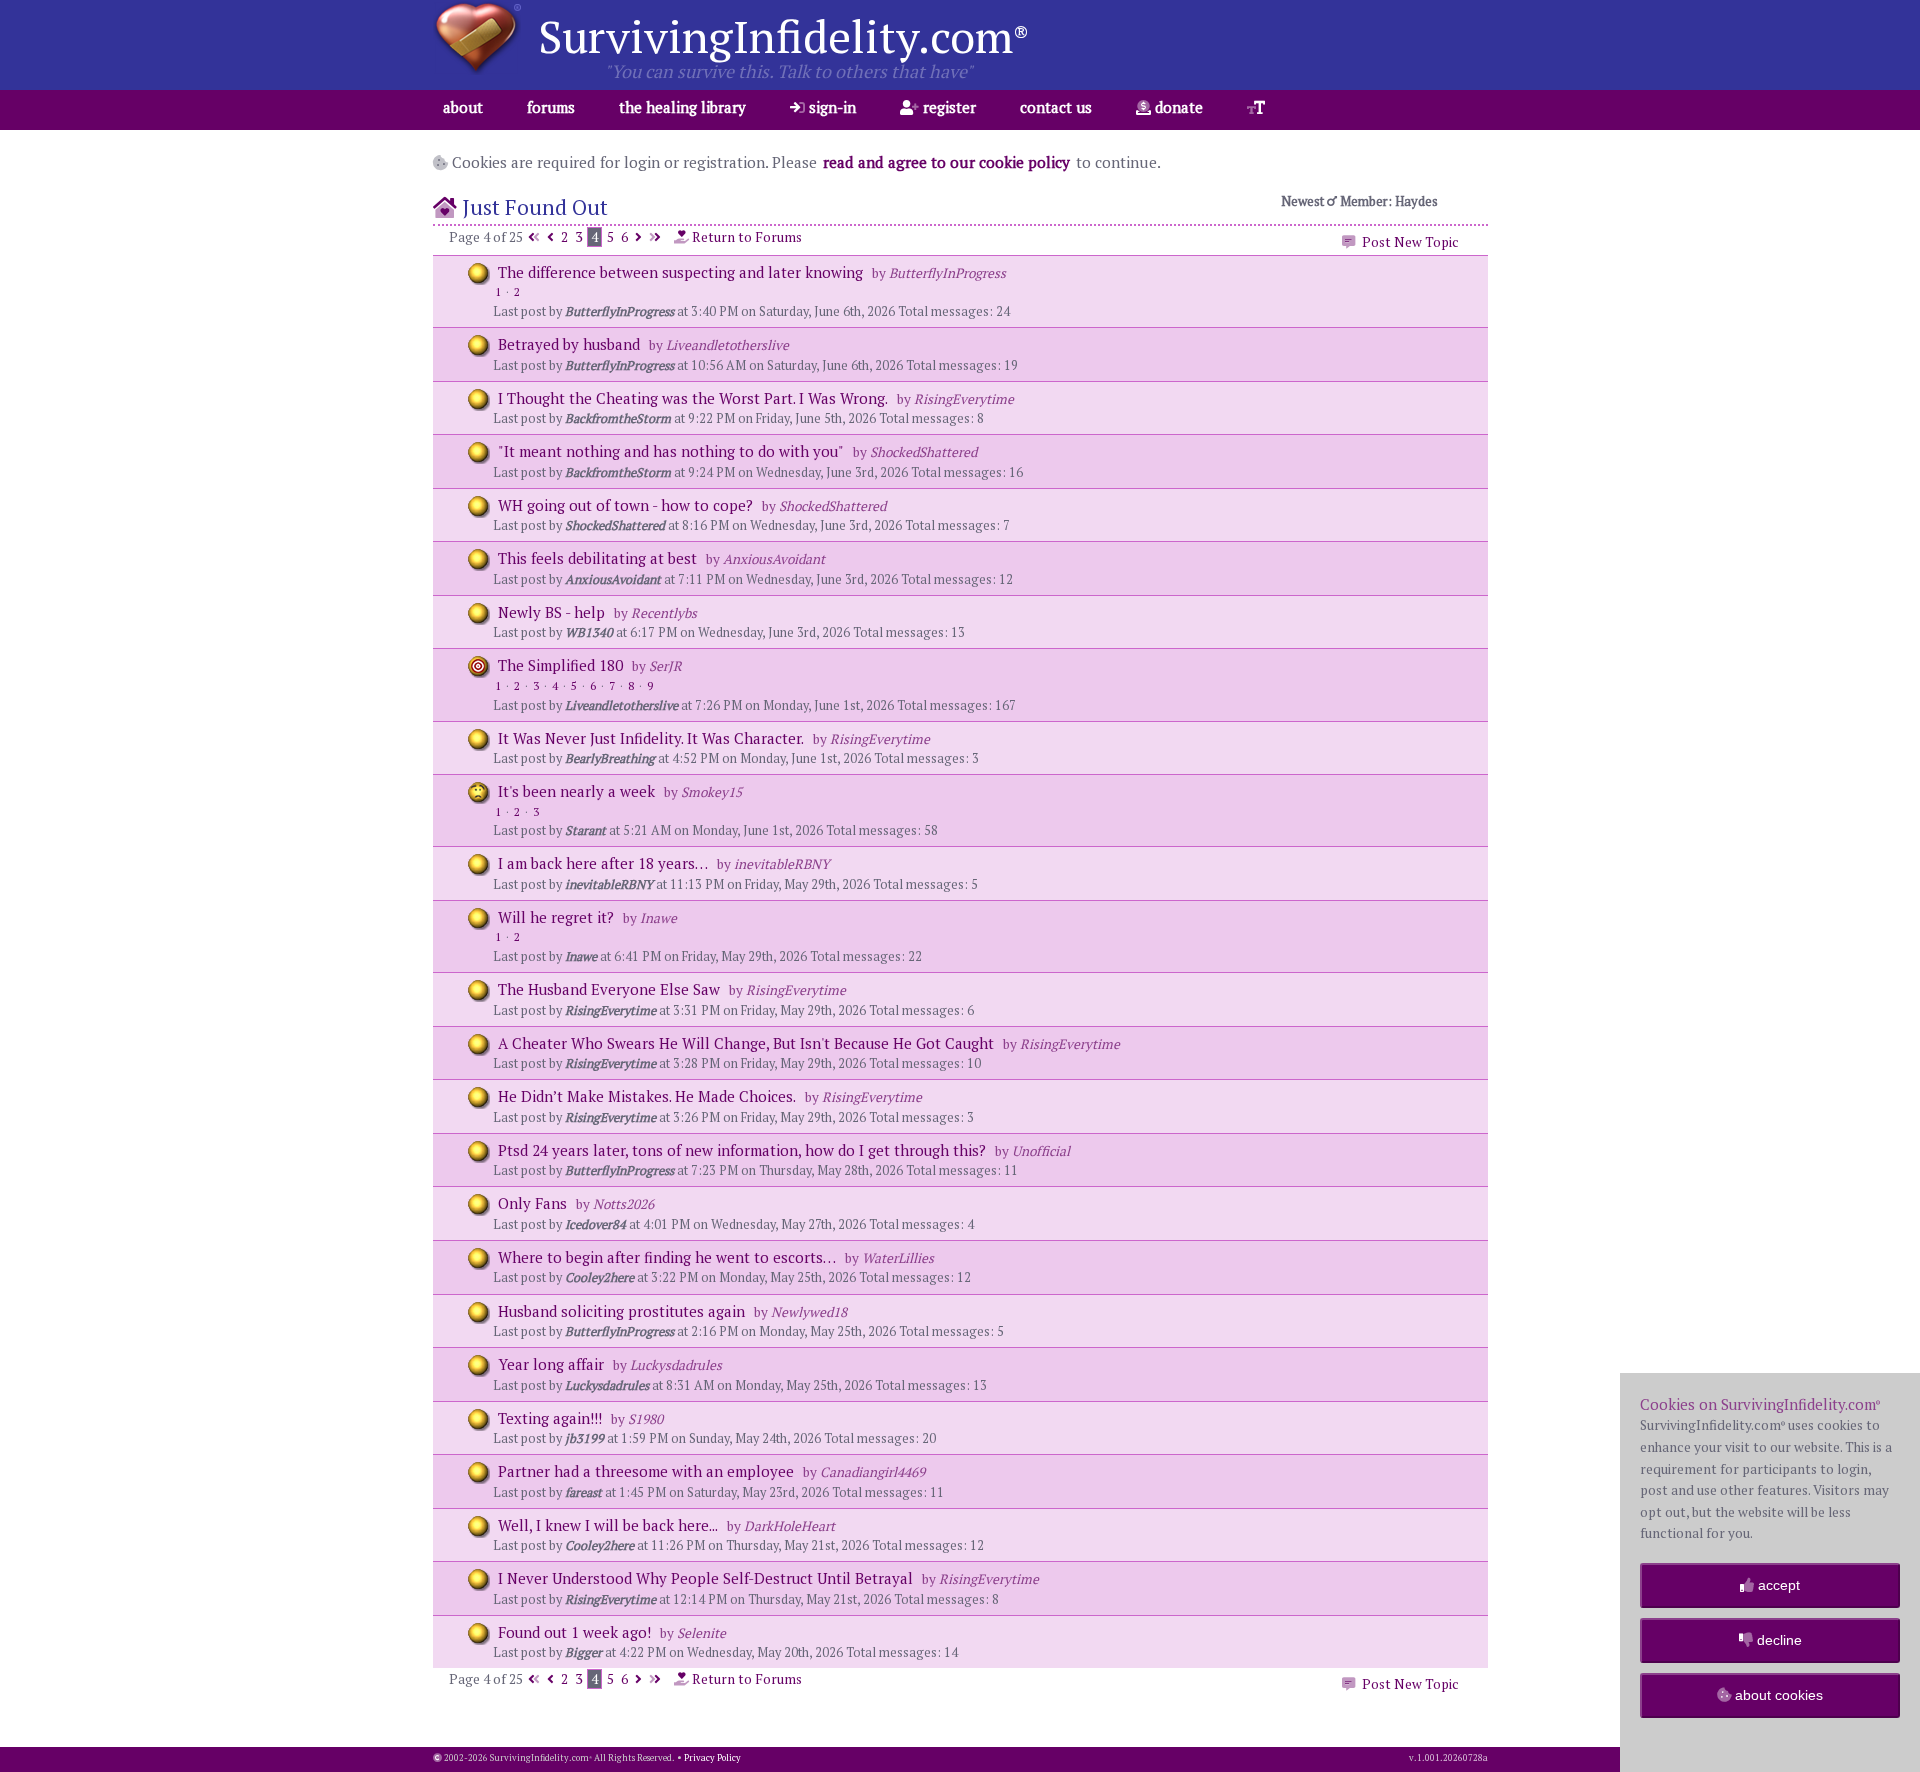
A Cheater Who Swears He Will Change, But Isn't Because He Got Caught (746, 1043)
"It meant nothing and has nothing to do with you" (671, 451)
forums (551, 107)
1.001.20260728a (1452, 1758)
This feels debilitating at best (597, 558)
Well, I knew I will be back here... (608, 1525)
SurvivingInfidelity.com (783, 36)
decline (1777, 1640)
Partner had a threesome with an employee (648, 1471)
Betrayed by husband (571, 344)
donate (1177, 107)
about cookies (1777, 1695)
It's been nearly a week (578, 791)
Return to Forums (745, 237)
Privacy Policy (712, 1758)
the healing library (682, 107)
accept (1777, 1585)
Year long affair (551, 1364)
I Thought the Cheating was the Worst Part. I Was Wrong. (693, 398)
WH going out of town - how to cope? (625, 505)
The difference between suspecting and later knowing (680, 272)
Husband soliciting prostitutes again (621, 1311)
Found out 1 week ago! (574, 1632)
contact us (1056, 107)
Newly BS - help (551, 612)
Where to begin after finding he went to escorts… (667, 1257)
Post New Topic (1407, 242)
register (947, 107)
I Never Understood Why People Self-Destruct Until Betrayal (705, 1578)
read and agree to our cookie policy (946, 162)
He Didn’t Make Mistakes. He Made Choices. (647, 1096)
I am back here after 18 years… (603, 863)
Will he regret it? (558, 917)
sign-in (830, 107)
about (463, 107)
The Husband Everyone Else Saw (609, 989)
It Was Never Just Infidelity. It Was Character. (651, 738)
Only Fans (532, 1203)
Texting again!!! (550, 1418)
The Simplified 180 (560, 665)
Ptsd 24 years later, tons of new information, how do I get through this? (742, 1150)
